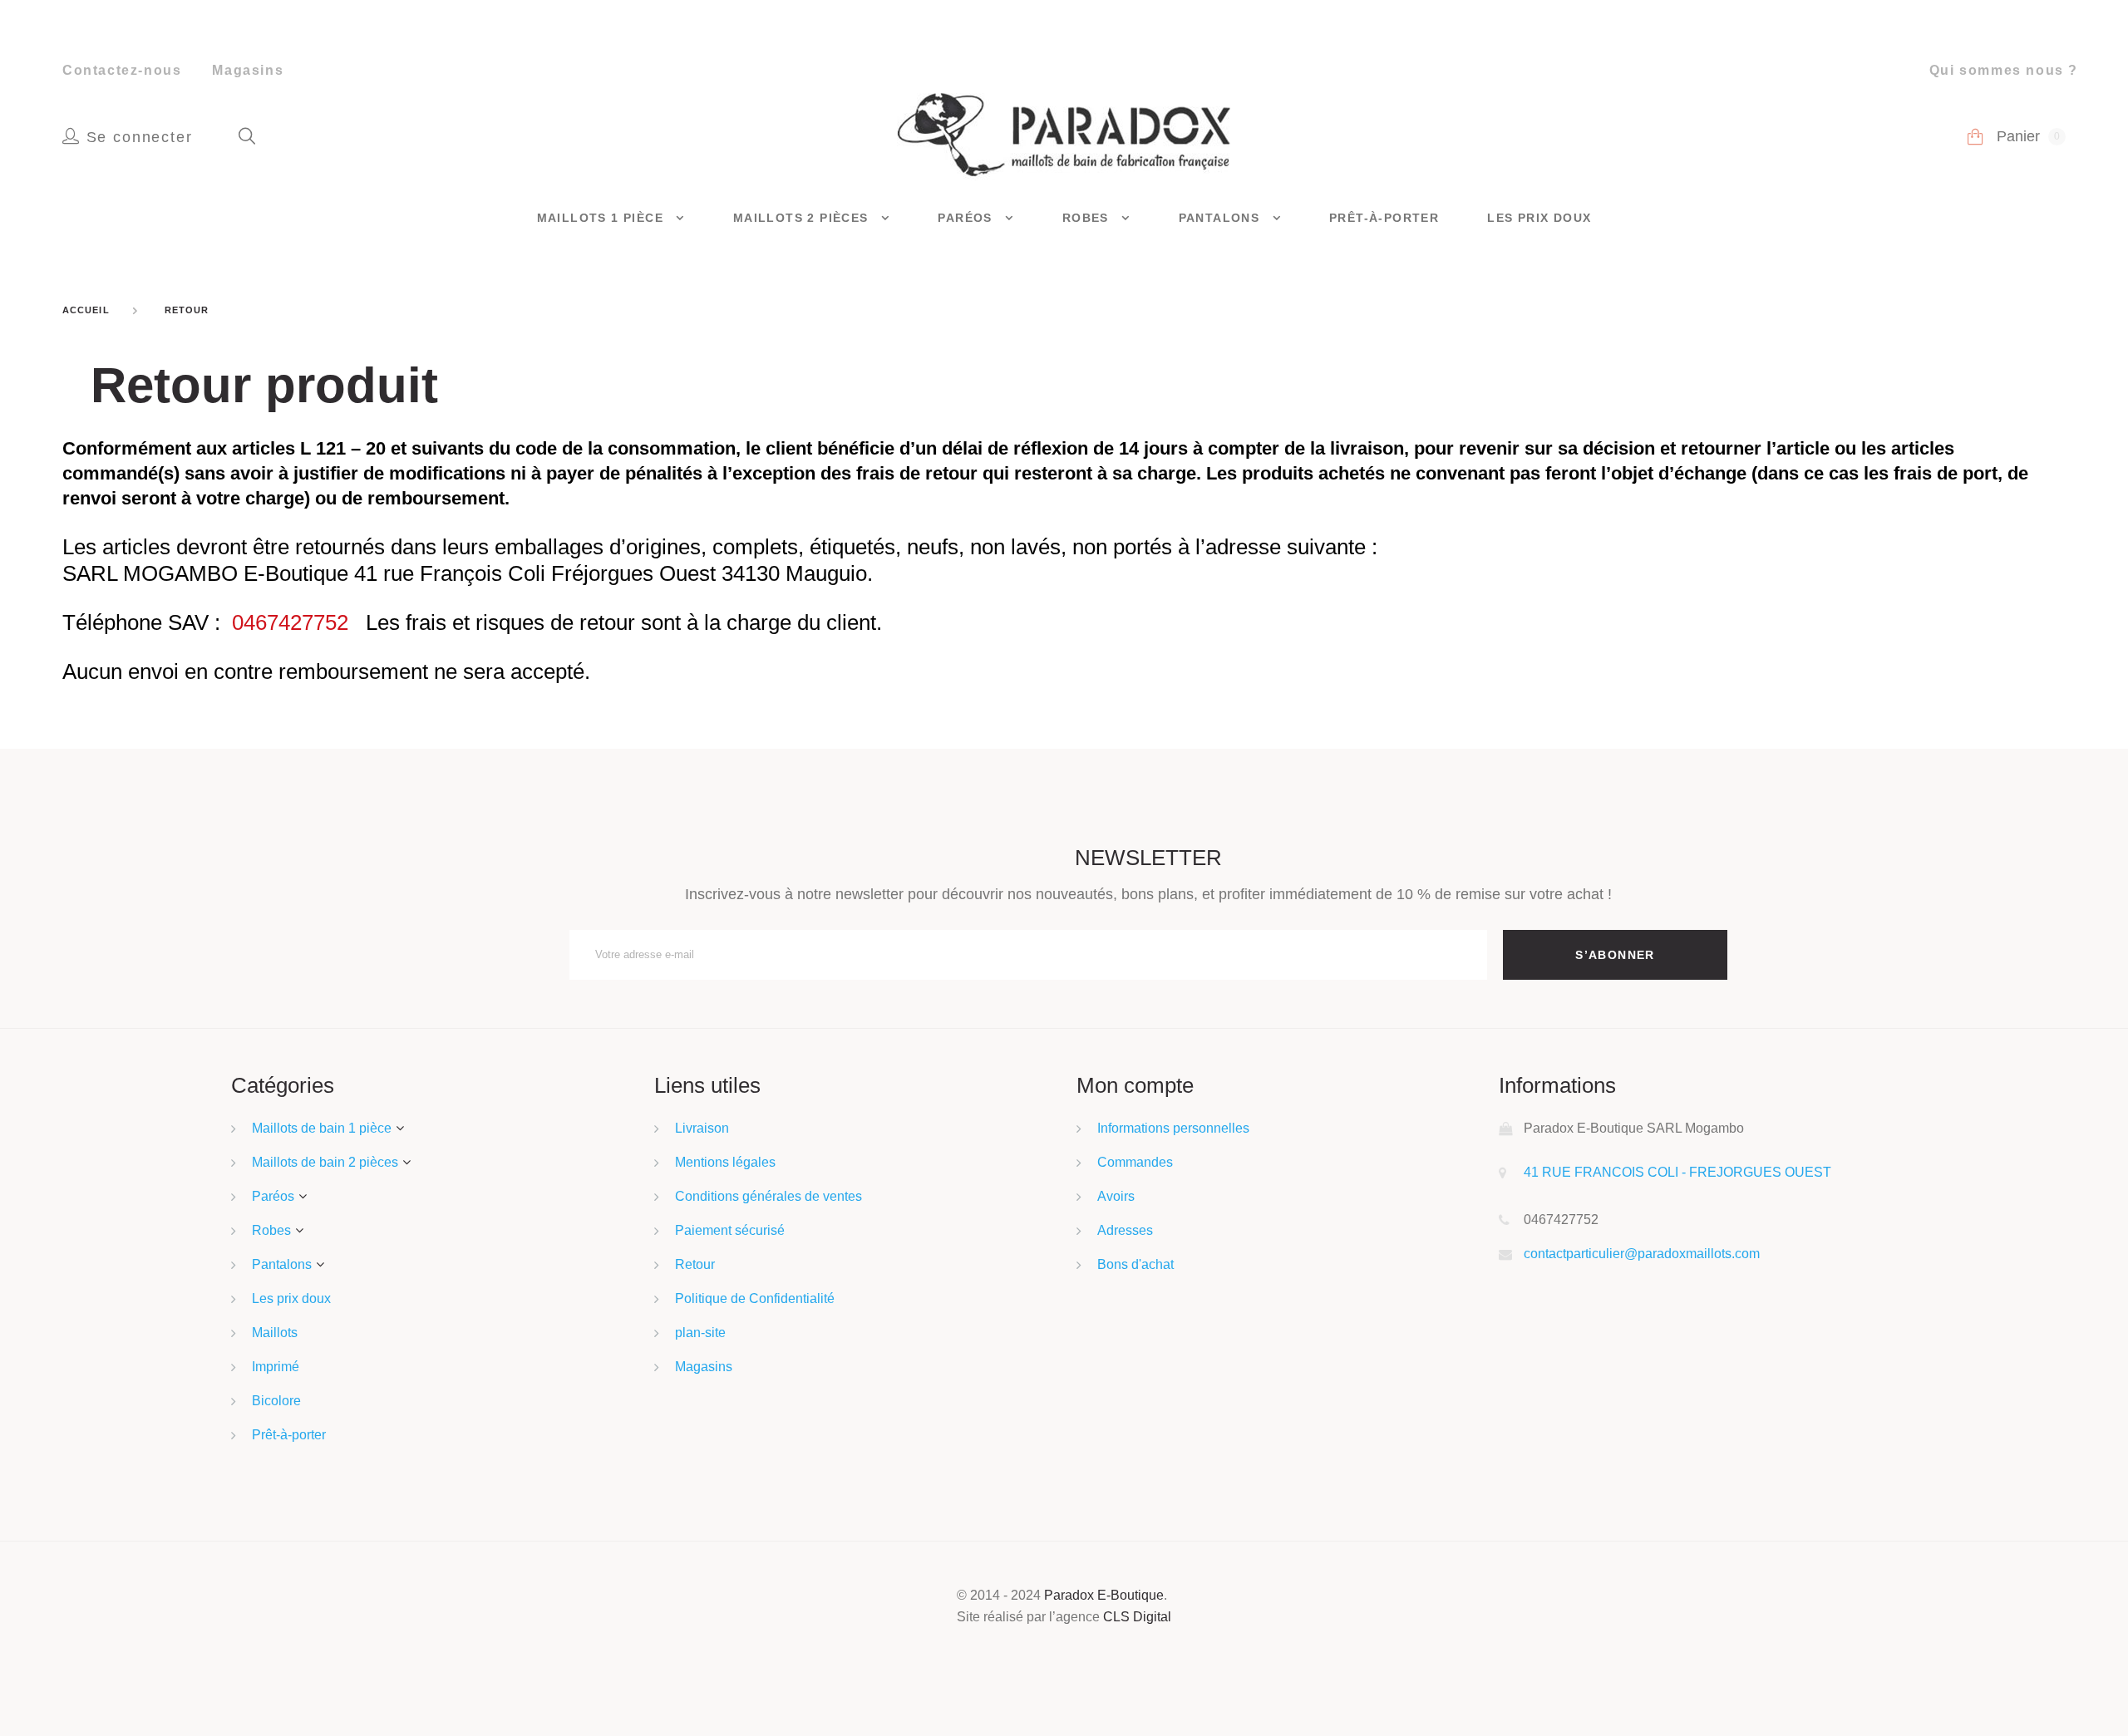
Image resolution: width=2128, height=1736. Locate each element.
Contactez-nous (122, 70)
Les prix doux (1539, 218)
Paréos (967, 218)
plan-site (700, 1333)
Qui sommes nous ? (2004, 70)
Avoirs (1116, 1196)
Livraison (702, 1128)
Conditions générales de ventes (768, 1196)
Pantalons (1222, 218)
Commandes (1135, 1162)
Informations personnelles (1173, 1128)
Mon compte (1135, 1085)
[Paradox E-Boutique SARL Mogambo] (1064, 135)
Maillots (275, 1333)
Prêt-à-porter (1384, 218)
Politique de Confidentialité (755, 1298)
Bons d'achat (1135, 1264)
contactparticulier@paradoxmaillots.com (1642, 1254)
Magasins (248, 70)
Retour (695, 1264)
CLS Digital (1137, 1617)
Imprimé (276, 1367)
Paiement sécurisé (730, 1230)
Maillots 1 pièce (603, 218)
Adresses (1125, 1230)
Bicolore (276, 1401)
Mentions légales (725, 1162)
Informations (1557, 1085)
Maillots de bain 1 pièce (322, 1128)
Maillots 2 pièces (803, 218)
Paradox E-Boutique (1104, 1595)
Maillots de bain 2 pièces (325, 1162)
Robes (1088, 218)
